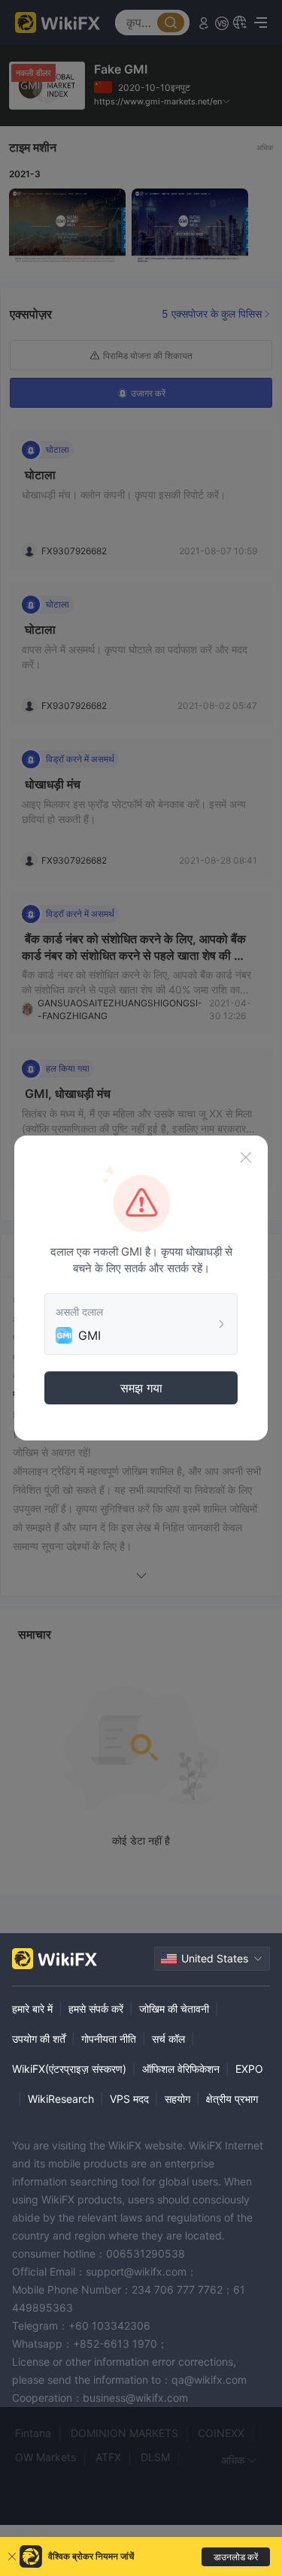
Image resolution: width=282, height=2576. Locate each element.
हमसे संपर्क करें (96, 2009)
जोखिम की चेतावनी (174, 2009)
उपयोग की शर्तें (39, 2039)
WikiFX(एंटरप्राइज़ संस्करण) (69, 2069)
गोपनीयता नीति (109, 2039)
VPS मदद (129, 2099)
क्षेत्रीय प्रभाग (232, 2099)
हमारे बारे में (32, 2009)
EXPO (249, 2069)
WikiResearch (61, 2099)
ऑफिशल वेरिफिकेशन (181, 2069)
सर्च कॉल (168, 2039)
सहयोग (177, 2099)
